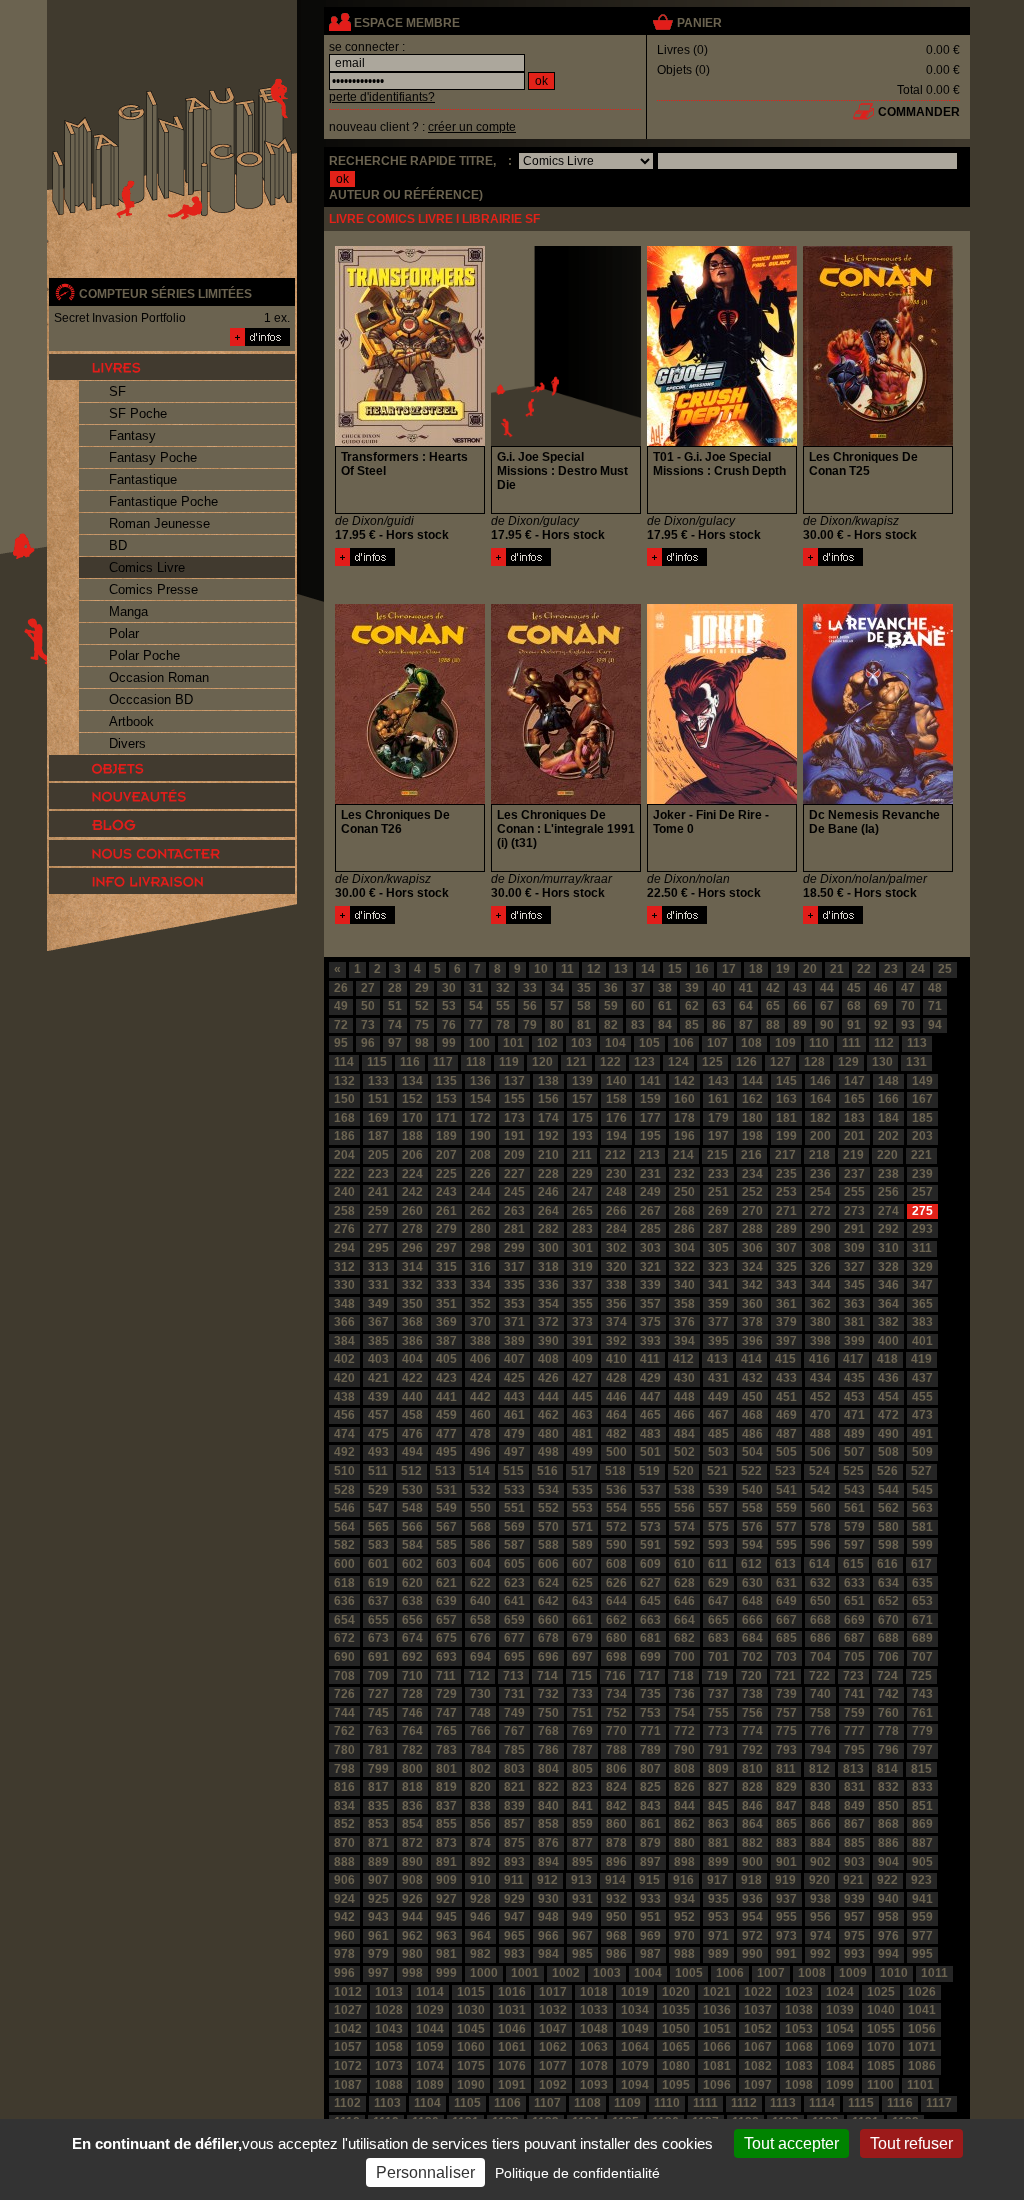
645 (650, 1601)
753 (650, 1713)
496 (480, 1452)
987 (650, 1954)
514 (479, 1471)
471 (854, 1415)
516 (547, 1471)
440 (412, 1397)
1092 (553, 2085)
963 (446, 1936)
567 (446, 1527)
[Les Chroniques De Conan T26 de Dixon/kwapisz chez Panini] (410, 800)
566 (412, 1527)
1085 (881, 2066)
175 (582, 1118)
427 (582, 1378)
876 (548, 1843)
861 (650, 1824)
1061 (512, 2047)
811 (786, 1769)
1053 (799, 2029)
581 (922, 1527)
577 (786, 1527)
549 (446, 1508)
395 (718, 1341)
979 (378, 1954)
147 (854, 1081)
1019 (635, 1992)
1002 (566, 1973)
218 (819, 1155)
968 (616, 1936)
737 (718, 1694)
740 (820, 1694)
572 (616, 1527)
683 (718, 1638)
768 (548, 1731)
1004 (648, 1973)
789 (650, 1750)
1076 (512, 2066)
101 (513, 1043)
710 (412, 1676)
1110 (667, 2103)
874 (480, 1843)
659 (514, 1620)
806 (616, 1769)
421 (378, 1378)
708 (344, 1676)
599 (922, 1545)
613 (785, 1564)
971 (718, 1936)
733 (582, 1694)
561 (854, 1508)
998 (412, 1973)
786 (548, 1750)
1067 (758, 2047)
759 (854, 1713)
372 (548, 1322)
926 (412, 1899)
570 (548, 1527)
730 (480, 1694)
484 (684, 1434)
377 (718, 1322)
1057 (348, 2047)
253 (786, 1192)
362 (820, 1304)
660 (548, 1620)
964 (480, 1936)
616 (887, 1564)
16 (702, 969)
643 (582, 1601)
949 (582, 1917)
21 (837, 969)
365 (922, 1304)
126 (746, 1062)
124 (678, 1062)
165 (854, 1099)
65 (773, 1006)
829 (786, 1787)
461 (514, 1415)
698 (616, 1657)
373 (582, 1322)
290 (820, 1229)
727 (378, 1694)
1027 (348, 2010)
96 (368, 1043)
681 (650, 1638)
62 (692, 1006)
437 (922, 1378)
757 (786, 1713)
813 (853, 1769)
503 (718, 1452)
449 (718, 1397)
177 (650, 1118)
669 (854, 1620)
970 (684, 1936)
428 (616, 1378)
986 (616, 1954)
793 (786, 1750)
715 (581, 1676)
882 (752, 1843)
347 (922, 1285)
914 (615, 1880)
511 (378, 1471)
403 (378, 1359)
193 (582, 1136)
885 (854, 1843)
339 (650, 1285)
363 (854, 1304)
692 (412, 1657)
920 (819, 1880)
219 (853, 1155)
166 (888, 1099)
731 (514, 1694)
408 (548, 1359)
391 (582, 1341)
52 (422, 1006)
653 (922, 1601)
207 (446, 1155)
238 (888, 1174)
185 (922, 1118)
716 (615, 1676)
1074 (430, 2066)
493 (378, 1452)
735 (650, 1694)
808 (684, 1769)
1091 (512, 2085)
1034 (635, 2010)
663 (650, 1620)
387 (446, 1341)
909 (446, 1880)
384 (344, 1341)
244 (480, 1192)
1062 (553, 2047)
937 (786, 1899)
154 (480, 1099)
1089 (430, 2085)
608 (616, 1564)
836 (412, 1806)
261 (446, 1211)
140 (616, 1081)
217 (785, 1155)
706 (888, 1657)
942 (344, 1917)
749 (514, 1713)
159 (650, 1099)
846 (752, 1806)
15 (675, 969)
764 (412, 1731)
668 (820, 1620)
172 (480, 1118)
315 (446, 1267)
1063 (594, 2047)
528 (344, 1490)
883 (786, 1843)
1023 (799, 1992)
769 (582, 1731)
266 (616, 1211)
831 (854, 1787)
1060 (471, 2047)
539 (718, 1490)
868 (888, 1824)
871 (378, 1843)
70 (908, 1006)
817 (378, 1787)
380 (820, 1322)
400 (888, 1341)
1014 (430, 1992)
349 (378, 1304)
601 (378, 1564)
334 (480, 1285)
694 (480, 1657)
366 (344, 1322)
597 (854, 1545)
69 (881, 1006)
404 (412, 1359)
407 (514, 1359)
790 (684, 1750)
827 (718, 1787)
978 (344, 1954)
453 (854, 1397)
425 (514, 1378)
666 (752, 1620)
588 (548, 1545)
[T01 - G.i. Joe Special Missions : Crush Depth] (677, 562)
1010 (894, 1973)
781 (378, 1750)
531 (446, 1490)
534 (548, 1490)
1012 (348, 1992)
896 (616, 1862)
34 (557, 988)
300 (548, 1248)
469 (786, 1415)
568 (480, 1527)
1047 (553, 2029)
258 (344, 1211)
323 (718, 1267)
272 (820, 1211)
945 (446, 1917)
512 (411, 1471)
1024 (840, 1992)
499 (582, 1452)
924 (344, 1899)
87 (746, 1025)
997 (378, 1973)
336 (548, 1285)
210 (548, 1155)
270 (752, 1211)
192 (548, 1136)
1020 (676, 1992)
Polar (124, 633)
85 (692, 1025)
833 (922, 1787)
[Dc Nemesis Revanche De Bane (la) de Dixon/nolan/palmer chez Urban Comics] (878, 800)
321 (650, 1267)
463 (582, 1415)
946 (480, 1917)
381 (854, 1322)
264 (548, 1211)
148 (888, 1081)
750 (548, 1713)
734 (616, 1694)
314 (412, 1267)
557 (718, 1508)
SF (117, 391)
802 (480, 1769)
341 (718, 1285)
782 (412, 1750)
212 (615, 1155)
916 (683, 1880)
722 (819, 1676)
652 (888, 1601)
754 (684, 1713)
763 (378, 1731)
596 (820, 1545)
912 (547, 1880)
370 (480, 1322)
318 (548, 1267)
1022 (758, 1992)
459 (446, 1415)
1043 (389, 2029)
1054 (840, 2029)
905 (922, 1862)
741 (854, 1694)
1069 (840, 2047)
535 (582, 1490)
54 (476, 1006)
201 (854, 1136)
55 (503, 1006)
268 (684, 1211)
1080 (676, 2066)
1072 (348, 2066)
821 (514, 1787)
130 (882, 1062)
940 (888, 1899)
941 (922, 1899)
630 (752, 1583)
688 (888, 1638)
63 (719, 1006)
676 (480, 1638)
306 (752, 1248)
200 (820, 1136)
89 (800, 1025)
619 (378, 1583)
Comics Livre (147, 567)
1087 (348, 2085)
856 (480, 1824)
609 (650, 1564)
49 (341, 1006)
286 (684, 1229)
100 (479, 1043)
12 (594, 969)
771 (650, 1731)
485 (718, 1434)
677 (514, 1638)
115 (377, 1062)
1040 (881, 2010)
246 (548, 1192)
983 (514, 1954)
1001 (525, 1973)
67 (827, 1006)
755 (718, 1713)
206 (412, 1155)
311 (922, 1248)
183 (854, 1118)
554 (616, 1508)
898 (684, 1862)
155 (514, 1099)
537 (650, 1490)
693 (446, 1657)
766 (480, 1731)
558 (752, 1508)
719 (717, 1676)
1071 (922, 2047)
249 (650, 1192)
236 (820, 1174)
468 (752, 1415)
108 (751, 1043)
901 (786, 1862)
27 (368, 988)
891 (446, 1862)
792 (752, 1750)
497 (514, 1452)
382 (888, 1322)
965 (514, 1936)
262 (480, 1211)
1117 (939, 2103)
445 (582, 1397)
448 (684, 1397)
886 (888, 1843)
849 (854, 1806)
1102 (347, 2103)
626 (616, 1583)
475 (378, 1434)
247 (582, 1192)
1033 (594, 2010)
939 (854, 1899)
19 (783, 969)
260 (412, 1211)
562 (888, 1508)
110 (819, 1043)
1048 (594, 2029)
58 (584, 1006)
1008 (812, 1973)
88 (773, 1025)
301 (582, 1248)
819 (446, 1787)
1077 (553, 2066)
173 (514, 1118)
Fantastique (143, 479)
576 (752, 1527)
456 (344, 1415)
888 (344, 1862)
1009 (853, 1973)
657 (446, 1620)
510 (344, 1471)
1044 (430, 2029)
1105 (467, 2103)
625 (582, 1583)
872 (412, 1843)
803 (514, 1769)
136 (480, 1081)
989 (718, 1954)
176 (616, 1118)
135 (446, 1081)
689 (922, 1638)
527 (921, 1471)
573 (650, 1527)
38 (665, 988)
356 (616, 1304)
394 (684, 1341)
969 (650, 1936)
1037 (758, 2010)
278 (412, 1229)
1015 (471, 1992)
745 (378, 1713)
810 (752, 1769)
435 (854, 1378)
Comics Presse (153, 589)
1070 (881, 2047)
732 (548, 1694)
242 (412, 1192)
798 (344, 1769)
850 (888, 1806)
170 (412, 1118)
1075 (471, 2066)
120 (542, 1062)
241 (378, 1192)
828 (752, 1787)
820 (480, 1787)
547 (378, 1508)
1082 (758, 2066)
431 (718, 1378)
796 (888, 1750)
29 (422, 988)
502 (684, 1452)
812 (819, 1769)
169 (378, 1118)
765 (446, 1731)
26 (341, 988)
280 (480, 1229)
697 (582, 1657)
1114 (822, 2103)
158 (616, 1099)
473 (922, 1415)
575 (718, 1527)
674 (412, 1638)
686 (820, 1638)
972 (752, 1936)
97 (395, 1043)
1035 (676, 2010)
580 (888, 1527)
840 (548, 1806)
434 (820, 1378)
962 (412, 1936)
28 (395, 988)
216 (751, 1155)
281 (514, 1229)
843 (650, 1806)
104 (615, 1043)
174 (548, 1118)
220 (887, 1155)
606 (548, 1564)
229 (582, 1174)
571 (582, 1527)
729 (446, 1694)
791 (718, 1750)
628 (684, 1583)
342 (752, 1285)
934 (684, 1899)
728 (412, 1694)
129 (848, 1062)
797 (922, 1750)
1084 (840, 2066)
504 (752, 1452)
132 (344, 1081)
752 (616, 1713)
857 (514, 1824)
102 (547, 1043)
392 (616, 1341)
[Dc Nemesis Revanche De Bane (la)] (833, 920)
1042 (348, 2029)
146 (820, 1081)
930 (548, 1899)
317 (514, 1267)
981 (446, 1954)
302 (616, 1248)
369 (446, 1322)
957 (854, 1917)
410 (616, 1359)
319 (582, 1267)
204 (344, 1155)
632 (820, 1583)
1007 (771, 1973)
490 (888, 1434)
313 (378, 1267)
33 (530, 988)
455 (922, 1397)
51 (395, 1006)
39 (692, 988)
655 (378, 1620)
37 (638, 988)
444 (548, 1397)
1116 (900, 2103)
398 (820, 1341)
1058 (389, 2047)
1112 (744, 2103)
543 (854, 1490)
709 (378, 1676)
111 (851, 1043)
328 (888, 1267)
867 (854, 1824)
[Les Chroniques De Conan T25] (833, 562)
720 (751, 1676)
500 (616, 1452)
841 (582, 1806)
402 (344, 1359)
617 (921, 1564)
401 (922, 1341)
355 (582, 1304)
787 (582, 1750)
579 (854, 1527)
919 (785, 1880)
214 (683, 1155)
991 (786, 1954)
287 (718, 1229)
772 (684, 1731)
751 (582, 1713)
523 (785, 1471)
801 (446, 1769)
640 (480, 1601)
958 (888, 1917)
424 (480, 1378)
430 (684, 1378)
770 (616, 1731)
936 (752, 1899)
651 (854, 1601)
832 (888, 1787)
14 (648, 969)
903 (854, 1862)
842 (616, 1806)
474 (344, 1434)
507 (854, 1452)
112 (884, 1043)
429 (650, 1378)
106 (683, 1043)
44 (827, 988)
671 (922, 1620)
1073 (389, 2066)
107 (717, 1043)
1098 (799, 2085)
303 (650, 1248)
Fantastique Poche (163, 501)
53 (449, 1006)
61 (665, 1006)
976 (888, 1936)
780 (344, 1750)
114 (344, 1062)
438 (344, 1397)
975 (854, 1936)
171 (446, 1118)
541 (786, 1490)
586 (480, 1545)
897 (650, 1862)
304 (684, 1248)
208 (480, 1155)
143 (718, 1081)
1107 (547, 2103)
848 (820, 1806)
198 (752, 1136)
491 (922, 1434)
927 (446, 1899)
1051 (717, 2029)
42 (773, 988)
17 (729, 969)
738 (752, 1694)
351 (446, 1304)
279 (446, 1229)
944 (412, 1917)
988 (684, 1954)
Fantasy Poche (153, 457)
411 (650, 1359)
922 (887, 1880)
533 (514, 1490)
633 (854, 1583)
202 (888, 1136)
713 (513, 1676)
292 (888, 1229)
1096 (717, 2085)
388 (480, 1341)
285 (650, 1229)
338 (616, 1285)
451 (786, 1397)
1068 (799, 2047)
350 (412, 1304)
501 (650, 1452)
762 (344, 1731)
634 (888, 1583)
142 (684, 1081)
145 (786, 1081)
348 (344, 1304)
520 (683, 1471)
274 (888, 1211)
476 (412, 1434)
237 (854, 1174)
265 (582, 1211)
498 (548, 1452)
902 (820, 1862)
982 (480, 1954)
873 (446, 1843)
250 (684, 1192)
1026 (922, 1992)
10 (541, 969)
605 (514, 1564)
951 (650, 1917)
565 (378, 1527)
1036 (717, 2010)
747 (446, 1713)
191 (514, 1136)
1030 (471, 2010)
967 (582, 1936)
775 (786, 1731)
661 (582, 1620)
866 (820, 1824)
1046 (512, 2029)
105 (649, 1043)
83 (638, 1025)
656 (412, 1620)
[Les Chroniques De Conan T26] (365, 920)
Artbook (131, 721)
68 (854, 1006)
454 (888, 1397)
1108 (587, 2103)
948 (548, 1917)
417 (853, 1359)
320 (616, 1267)
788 (616, 1750)
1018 (594, 1992)
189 (446, 1136)
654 (344, 1620)
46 (881, 988)
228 (548, 1174)
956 (820, 1917)
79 (530, 1025)
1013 (389, 1992)
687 (854, 1638)
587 (514, 1545)
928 (480, 1899)
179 (718, 1118)
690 (344, 1657)
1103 (387, 2103)
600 (344, 1564)
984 (548, 1954)
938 (820, 1899)
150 (344, 1099)
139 (582, 1081)
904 (888, 1862)
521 (717, 1471)
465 (650, 1415)
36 (611, 988)
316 (480, 1267)
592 (684, 1545)
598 (888, 1545)
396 (752, 1341)
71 (935, 1006)
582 (344, 1545)
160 (684, 1099)
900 (752, 1862)
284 (616, 1229)
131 (916, 1062)
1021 (717, 1992)
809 (718, 1769)
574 (684, 1527)
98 (422, 1043)
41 (746, 988)
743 (922, 1694)
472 (888, 1415)
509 (922, 1452)
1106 (507, 2103)
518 (615, 1471)
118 (476, 1062)
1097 (758, 2085)
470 (820, 1415)
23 (891, 969)
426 (548, 1378)
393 (650, 1341)
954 (752, 1917)
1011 (934, 1973)
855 (446, 1824)
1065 (676, 2047)
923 (921, 1880)
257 (922, 1192)
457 (378, 1415)
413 (717, 1359)
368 (412, 1322)
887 (922, 1843)
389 (514, 1341)
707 (922, 1657)
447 (650, 1397)
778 (888, 1731)
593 (718, 1545)
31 (476, 988)
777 (854, 1731)
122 (610, 1062)
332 (412, 1285)
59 (611, 1006)
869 (922, 1824)
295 (378, 1248)
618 (344, 1583)
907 (378, 1880)
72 (341, 1025)
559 (786, 1508)
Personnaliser (425, 2172)
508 (888, 1452)
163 (786, 1099)
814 (887, 1769)
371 (514, 1322)
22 (864, 969)
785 (514, 1750)
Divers (127, 743)
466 (684, 1415)
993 (854, 1954)
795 (854, 1750)
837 (446, 1806)
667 (786, 1620)
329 (922, 1267)
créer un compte (472, 127)
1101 (920, 2085)
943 (378, 1917)
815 (921, 1769)
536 (616, 1490)
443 (514, 1397)
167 (922, 1099)
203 (922, 1136)
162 (752, 1099)
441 (446, 1397)
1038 (799, 2010)
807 (650, 1769)
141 (650, 1081)
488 (820, 1434)
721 (785, 1676)
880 (684, 1843)
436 (888, 1378)
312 (344, 1267)
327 (854, 1267)
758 (820, 1713)
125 (712, 1062)
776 (820, 1731)
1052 (758, 2029)
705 (854, 1657)
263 (514, 1211)
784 (480, 1750)
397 (786, 1341)
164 (820, 1099)
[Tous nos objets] (172, 768)
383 (922, 1322)
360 (752, 1304)
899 (718, 1862)
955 (786, 1917)
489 (854, 1434)
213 (649, 1155)
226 (480, 1174)
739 (786, 1694)
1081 (717, 2066)
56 (530, 1006)
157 (582, 1099)
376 (684, 1322)
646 (684, 1601)
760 (888, 1713)
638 (412, 1601)
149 (922, 1081)
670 (888, 1620)
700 (684, 1657)
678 (548, 1638)
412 (683, 1359)
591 (650, 1545)
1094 (635, 2085)
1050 (676, 2029)
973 (786, 1936)
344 (820, 1285)
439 (378, 1397)
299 (514, 1248)
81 (584, 1025)
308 (820, 1248)
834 (344, 1806)
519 (649, 1471)
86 (719, 1025)
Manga (128, 611)
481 (582, 1434)
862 (684, 1824)
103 (581, 1043)
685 (786, 1638)
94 (935, 1025)
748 (480, 1713)
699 (650, 1657)
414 (751, 1359)
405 (446, 1359)
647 (718, 1601)
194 (616, 1136)
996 (344, 1973)
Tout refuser (911, 2143)
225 (446, 1174)
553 (582, 1508)
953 (718, 1917)
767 (514, 1731)
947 (514, 1917)
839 (514, 1806)
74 (395, 1025)
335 (514, 1285)
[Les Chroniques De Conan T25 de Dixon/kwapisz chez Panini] (878, 442)
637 (378, 1601)
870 (344, 1843)
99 (449, 1043)
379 (786, 1322)
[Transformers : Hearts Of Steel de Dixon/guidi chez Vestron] (410, 442)
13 (621, 969)
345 (854, 1285)
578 (820, 1527)
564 (344, 1527)
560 (820, 1508)
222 (344, 1174)
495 (446, 1452)
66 (800, 1006)
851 (922, 1806)
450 (752, 1397)
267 (650, 1211)
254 (820, 1192)
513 (445, 1471)
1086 (922, 2066)
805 (582, 1769)
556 (684, 1508)
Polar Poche (144, 655)
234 (752, 1174)
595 (786, 1545)
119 (509, 1062)
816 (344, 1787)
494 (412, 1452)
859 (582, 1824)
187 (378, 1136)
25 (945, 969)
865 (786, 1824)
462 (548, 1415)
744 (344, 1713)
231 (650, 1174)
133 (378, 1081)
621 (446, 1583)
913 (581, 1880)
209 (514, 1155)
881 (718, 1843)
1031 (512, 2010)
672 (344, 1638)
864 (752, 1824)
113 (917, 1043)
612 (751, 1564)
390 (548, 1341)
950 (616, 1917)
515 (513, 1471)
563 (922, 1508)
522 (751, 1471)
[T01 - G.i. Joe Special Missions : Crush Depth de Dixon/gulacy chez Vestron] (722, 442)
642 (548, 1601)
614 (819, 1564)
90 (827, 1025)
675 (446, 1638)
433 (786, 1378)
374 (616, 1322)
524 (819, 1471)
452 (820, 1397)
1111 (705, 2103)
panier (699, 23)
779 (922, 1731)
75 (422, 1025)
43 (800, 988)
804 (548, 1769)
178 (684, 1118)
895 (582, 1862)
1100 (880, 2085)
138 (548, 1081)
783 (446, 1750)
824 (616, 1787)
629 (718, 1583)
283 (582, 1229)
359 (718, 1304)
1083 (799, 2066)
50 (368, 1006)
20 (810, 969)
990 (752, 1954)
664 (684, 1620)
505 (786, 1452)
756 (752, 1713)
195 (650, 1136)
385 (378, 1341)
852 (344, 1824)
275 (922, 1211)
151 (378, 1099)
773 (718, 1731)
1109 (627, 2103)
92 (881, 1025)
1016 (512, 1992)
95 (341, 1043)
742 (888, 1694)
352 (480, 1304)
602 (412, 1564)
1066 (717, 2047)
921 (853, 1880)
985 (582, 1954)
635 (922, 1583)
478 (480, 1434)
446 (616, 1397)
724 (887, 1676)
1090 (471, 2085)
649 (786, 1601)
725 (921, 1676)
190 (480, 1136)
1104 (427, 2103)
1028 (389, 2010)
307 (786, 1248)
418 (887, 1359)
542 (820, 1490)
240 (344, 1192)
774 (752, 1731)
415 (785, 1359)
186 (344, 1136)
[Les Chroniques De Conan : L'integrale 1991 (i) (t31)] (521, 920)
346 (888, 1285)
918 (751, 1880)
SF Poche (138, 413)
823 (582, 1787)
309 (854, 1248)
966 (548, 1936)
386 (412, 1341)
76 (449, 1025)
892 (480, 1862)
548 (412, 1508)
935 (718, 1899)
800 (412, 1769)
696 (548, 1657)
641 (514, 1601)
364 (888, 1304)
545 (922, 1490)
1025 (881, 1992)
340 (684, 1285)
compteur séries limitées (165, 294)
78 (503, 1025)
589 (582, 1545)
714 (547, 1676)
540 (752, 1490)
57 (557, 1006)
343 (786, 1285)
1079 (635, 2066)
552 (548, 1508)
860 (616, 1824)
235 (786, 1174)
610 (684, 1564)
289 (786, 1229)
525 (853, 1471)
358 (684, 1304)
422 (412, 1378)
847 (786, 1806)
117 (443, 1062)
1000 (484, 1973)
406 (480, 1359)
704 (820, 1657)
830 (820, 1787)
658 (480, 1620)
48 (935, 988)
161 (718, 1099)
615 (853, 1564)
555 (650, 1508)
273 (854, 1211)
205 (378, 1155)
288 (752, 1229)
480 (548, 1434)
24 (918, 969)
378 (752, 1322)
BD (118, 545)
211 (582, 1155)
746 (412, 1713)
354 (548, 1304)
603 (446, 1564)
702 (752, 1657)
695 (514, 1657)
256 (888, 1192)
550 (480, 1508)
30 (449, 988)
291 (854, 1229)
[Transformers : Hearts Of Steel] (365, 562)
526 (887, 1471)
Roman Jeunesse (159, 523)
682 (684, 1638)
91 (854, 1025)
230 (616, 1174)
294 (344, 1248)
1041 (922, 2010)
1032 (553, 2010)
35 (584, 988)
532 (480, 1490)
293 (922, 1229)
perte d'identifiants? (382, 97)
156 (548, 1099)
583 (378, 1545)
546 (344, 1508)
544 (888, 1490)
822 (548, 1787)
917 (717, 1880)
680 (616, 1638)
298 (480, 1248)
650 (820, 1601)
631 (786, 1583)
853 (378, 1824)
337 (582, 1285)
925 (378, 1899)
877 (582, 1843)
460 (480, 1415)
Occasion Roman (159, 677)
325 (786, 1267)
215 (717, 1155)
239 (922, 1174)
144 (752, 1081)
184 (888, 1118)
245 (514, 1192)
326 (820, 1267)
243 (446, 1192)
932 (616, 1899)
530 (412, 1490)
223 (378, 1174)
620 (412, 1583)
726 (344, 1694)
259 (378, 1211)
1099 (840, 2085)
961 (378, 1936)
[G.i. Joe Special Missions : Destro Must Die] (521, 562)
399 (854, 1341)
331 (378, 1285)
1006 (730, 1973)
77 (476, 1025)
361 (786, 1304)
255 (854, 1192)
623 (514, 1583)
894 (548, 1862)
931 (582, 1899)
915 (649, 1880)
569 (514, 1527)
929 (514, 1899)
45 (854, 988)
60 (638, 1006)
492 (344, 1452)
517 (581, 1471)
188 (412, 1136)
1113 (783, 2103)
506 (820, 1452)
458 (412, 1415)
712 (479, 1676)
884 (820, 1843)
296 (412, 1248)
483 (650, 1434)
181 (786, 1118)
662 (616, 1620)
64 (746, 1006)
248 (616, 1192)
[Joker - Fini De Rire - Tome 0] (677, 920)
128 (814, 1062)
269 (718, 1211)
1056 (922, 2029)
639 (446, 1601)
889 (378, 1862)
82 (611, 1025)
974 (820, 1936)
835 (378, 1806)
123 (644, 1062)
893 (514, 1862)
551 (514, 1508)
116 (410, 1062)
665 (718, 1620)
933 (650, 1899)
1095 (676, 2085)
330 (344, 1285)
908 (412, 1880)
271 (786, 1211)
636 (344, 1601)
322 (684, 1267)
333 (446, 1285)
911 (514, 1880)
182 (820, 1118)
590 (616, 1545)
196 (684, 1136)
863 (718, 1824)
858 (548, 1824)
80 (557, 1025)
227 (514, 1174)
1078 (594, 2066)
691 (378, 1657)
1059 (430, 2047)
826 (684, 1787)
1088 (389, 2085)
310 (888, 1248)
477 (446, 1434)
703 (786, 1657)
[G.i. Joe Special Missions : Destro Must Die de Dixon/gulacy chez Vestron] (566, 442)
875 (514, 1843)
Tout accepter (791, 2143)
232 (684, 1174)
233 (718, 1174)
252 (752, 1192)
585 (446, 1545)
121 (576, 1062)
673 (378, 1638)
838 (480, 1806)
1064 (635, 2047)
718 (683, 1676)
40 (719, 988)
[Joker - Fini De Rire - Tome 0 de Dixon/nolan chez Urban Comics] (722, 800)
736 (684, 1694)
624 (548, 1583)
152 (412, 1099)
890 (412, 1862)
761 (922, 1713)
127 (780, 1062)
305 (718, 1248)
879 (650, 1843)
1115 (861, 2103)
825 (650, 1787)
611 (718, 1564)
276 (344, 1229)
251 (718, 1192)
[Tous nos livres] (172, 367)
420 (344, 1378)
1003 (607, 1973)
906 (344, 1880)
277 (378, 1229)
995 (922, 1954)
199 (786, 1136)
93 (908, 1025)
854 (412, 1824)
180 (752, 1118)
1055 (881, 2029)
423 (446, 1378)
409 (582, 1359)
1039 (840, 2010)
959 (922, 1917)
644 (616, 1601)
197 (718, 1136)
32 (503, 988)
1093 (594, 2085)
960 (344, 1936)
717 (649, 1676)
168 (344, 1118)
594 (752, 1545)
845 (718, 1806)
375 (650, 1322)
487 (786, 1434)
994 (888, 1954)
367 (378, 1322)
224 (412, 1174)
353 (514, 1304)
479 (514, 1434)
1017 (553, 1992)
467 (718, 1415)
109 (785, 1043)
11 (567, 969)
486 (752, 1434)
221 (921, 1155)
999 (446, 1973)
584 (412, 1545)
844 (684, 1806)
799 (378, 1769)
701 (718, 1657)
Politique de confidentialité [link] (577, 2173)
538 (684, 1490)
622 (480, 1583)
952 (684, 1917)
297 (446, 1248)
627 (650, 1583)
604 (480, 1564)
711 (446, 1676)
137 (514, 1081)
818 (412, 1787)
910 (480, 1880)
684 (752, 1638)
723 (853, 1676)
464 (616, 1415)
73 (368, 1025)
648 (752, 1601)
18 (756, 969)
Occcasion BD (151, 699)
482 (616, 1434)
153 (446, 1099)
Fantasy (132, 435)
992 (820, 1954)
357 (650, 1304)
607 (582, 1564)
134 (412, 1081)
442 (480, 1397)
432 (752, 1378)
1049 (635, 2029)
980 (412, 1954)
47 (908, 988)
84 (665, 1025)
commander (919, 112)
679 (582, 1638)
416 (819, 1359)
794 (820, 1750)
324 (752, 1267)
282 (548, 1229)
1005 (689, 1973)
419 (921, 1359)
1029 (430, 2010)
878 (616, 1843)
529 (378, 1490)
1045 (471, 2029)
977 (922, 1936)
